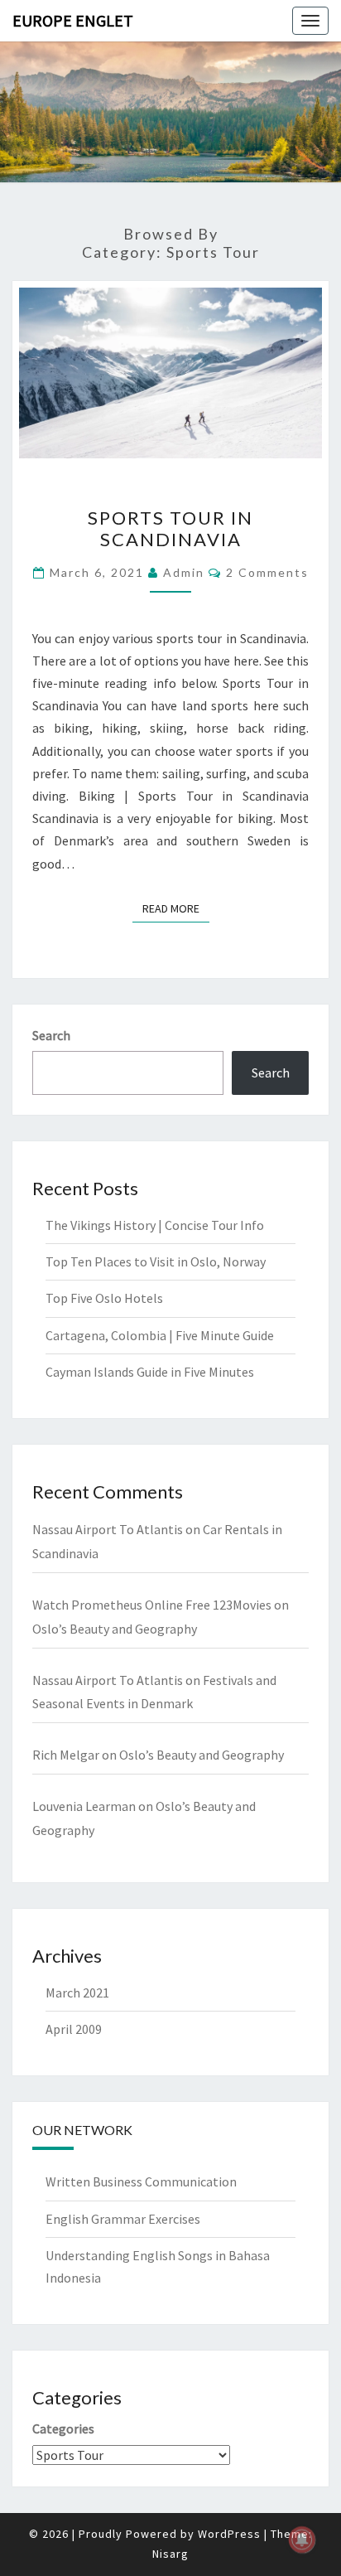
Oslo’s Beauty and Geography (115, 1629)
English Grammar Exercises (123, 2219)
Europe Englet (73, 20)
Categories (63, 2428)
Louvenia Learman (84, 1806)
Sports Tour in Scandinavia (170, 528)
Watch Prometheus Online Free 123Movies (152, 1605)
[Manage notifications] (302, 2540)
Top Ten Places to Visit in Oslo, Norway (156, 1261)
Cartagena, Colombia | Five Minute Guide (160, 1335)
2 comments (267, 572)
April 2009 (74, 2029)
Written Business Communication (141, 2181)
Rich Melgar (66, 1755)
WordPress (229, 2534)
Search (51, 1035)
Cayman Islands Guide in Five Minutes (150, 1372)
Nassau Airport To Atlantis (108, 1529)
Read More (176, 908)
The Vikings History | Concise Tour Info (155, 1225)
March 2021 (77, 1993)
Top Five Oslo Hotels (104, 1298)
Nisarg (170, 2554)
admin (184, 572)
